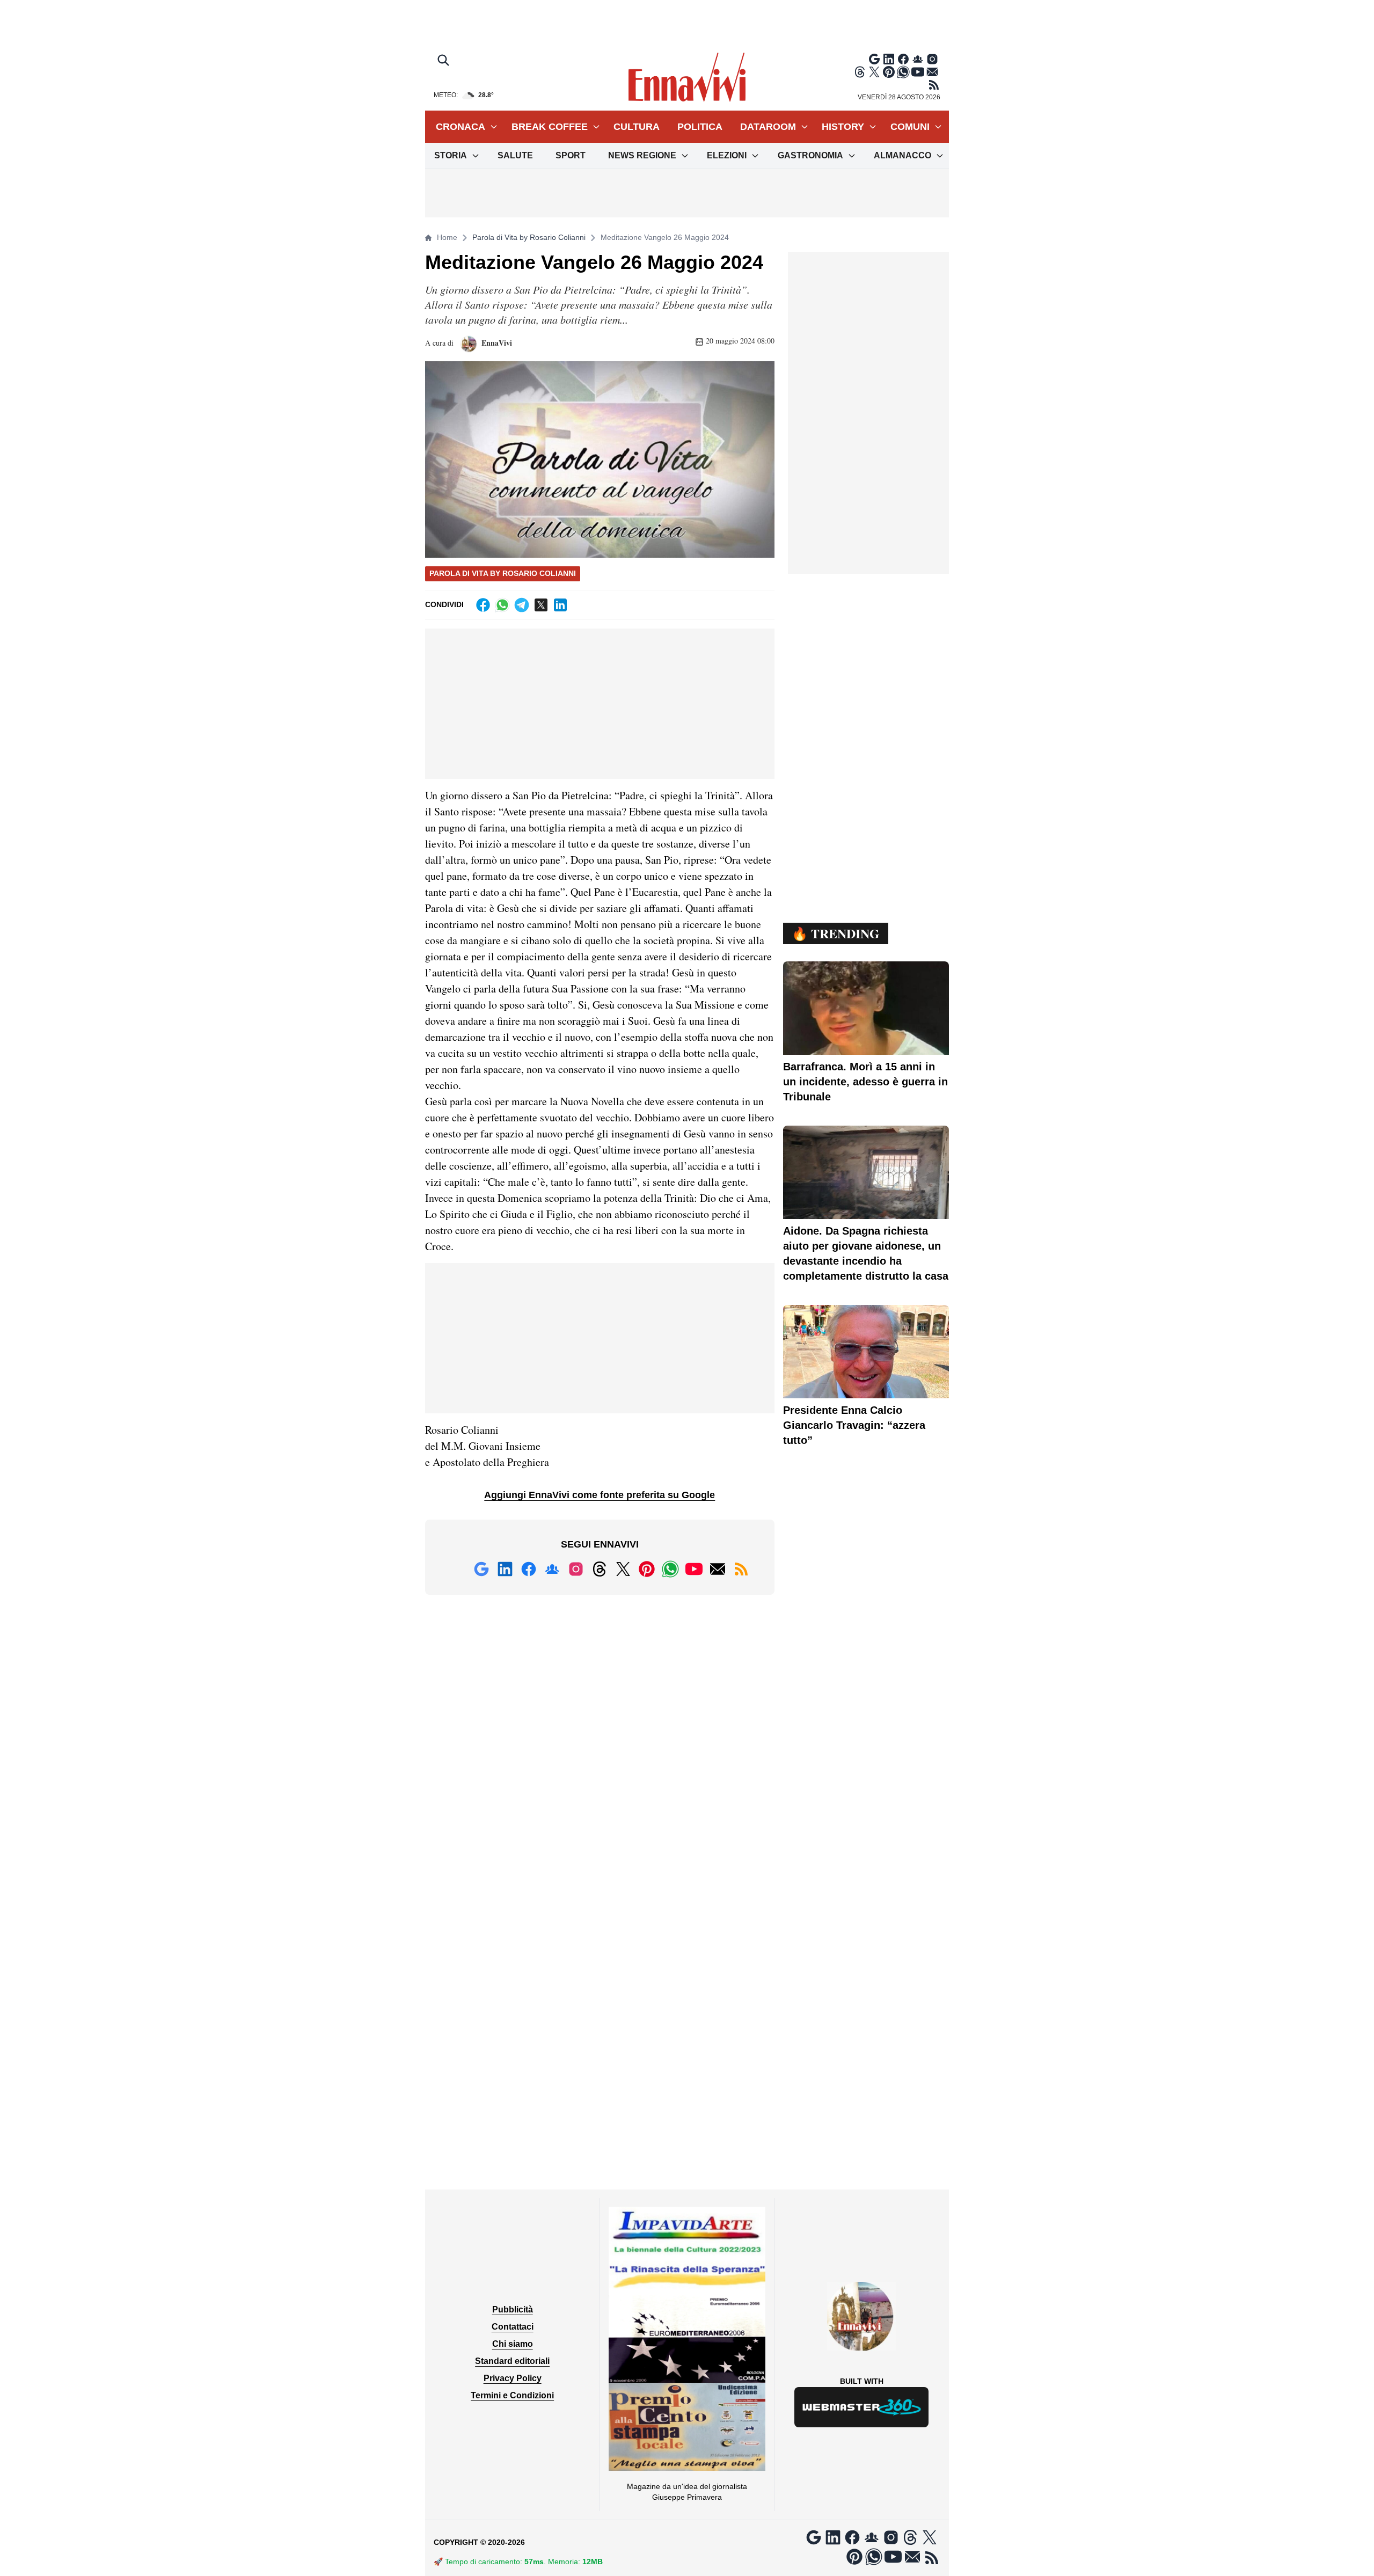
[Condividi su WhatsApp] (502, 605)
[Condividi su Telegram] (522, 605)
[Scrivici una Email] (932, 72)
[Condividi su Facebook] (483, 605)
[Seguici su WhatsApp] (903, 72)
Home (447, 237)
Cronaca (461, 127)
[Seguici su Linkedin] (889, 59)
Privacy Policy (513, 2378)
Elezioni (727, 155)
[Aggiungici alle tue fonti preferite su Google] (874, 59)
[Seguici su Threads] (860, 72)
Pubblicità (513, 2309)
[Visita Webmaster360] (862, 2407)
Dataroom (768, 127)
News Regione (642, 155)
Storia (451, 155)
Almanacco (902, 155)
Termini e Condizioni (512, 2395)
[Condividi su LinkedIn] (560, 605)
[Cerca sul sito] (444, 61)
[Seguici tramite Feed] (934, 85)
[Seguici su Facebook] (903, 59)
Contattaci (513, 2327)
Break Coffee (550, 127)
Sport (571, 155)
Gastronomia (810, 155)
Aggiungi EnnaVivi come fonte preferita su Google (600, 1495)
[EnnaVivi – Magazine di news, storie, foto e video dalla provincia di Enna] (687, 77)
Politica (700, 127)
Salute (515, 155)
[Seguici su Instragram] (932, 59)
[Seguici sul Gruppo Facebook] (918, 59)
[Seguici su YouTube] (918, 72)
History (843, 127)
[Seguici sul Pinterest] (889, 72)
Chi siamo (513, 2344)
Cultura (637, 127)
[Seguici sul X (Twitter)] (874, 72)
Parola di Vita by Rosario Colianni (529, 237)
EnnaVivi (496, 343)
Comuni (910, 127)
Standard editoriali (512, 2361)
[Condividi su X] (541, 605)
